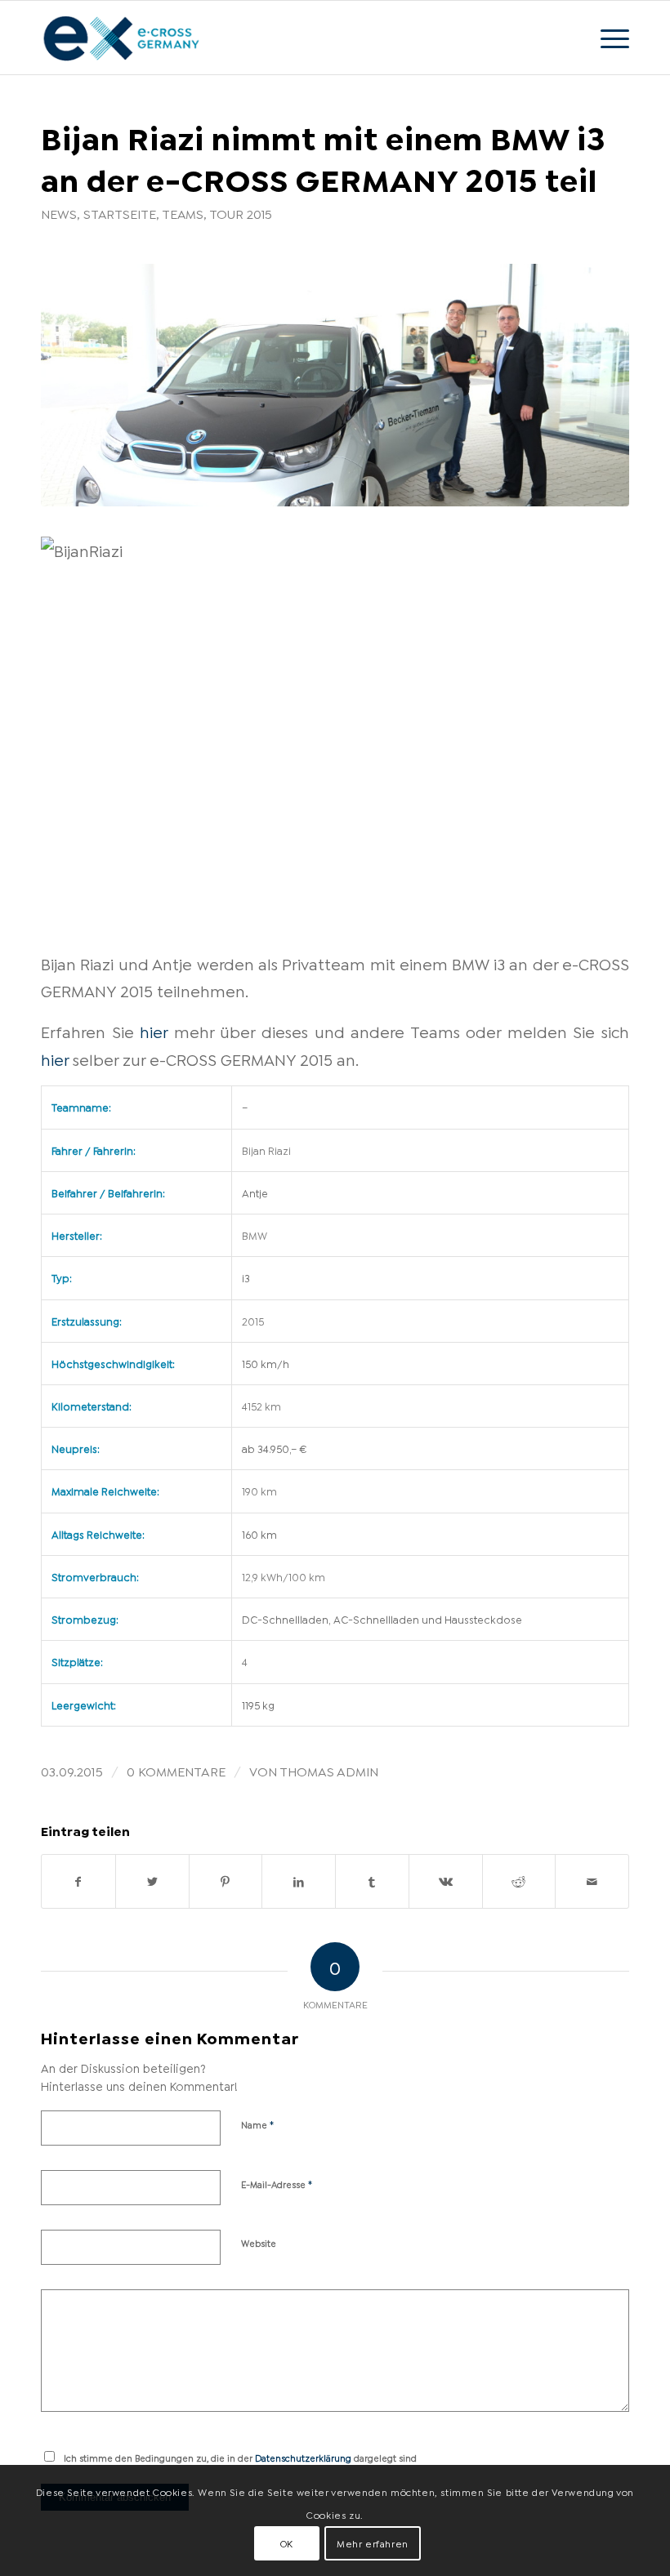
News (59, 213)
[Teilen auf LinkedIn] (299, 1881)
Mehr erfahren (373, 2543)
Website (259, 2243)
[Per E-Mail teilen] (592, 1881)
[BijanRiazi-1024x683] (335, 385)
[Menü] (607, 38)
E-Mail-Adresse (277, 2183)
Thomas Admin (329, 1770)
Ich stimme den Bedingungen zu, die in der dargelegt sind (240, 2458)
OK (287, 2543)
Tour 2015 (241, 213)
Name (258, 2124)
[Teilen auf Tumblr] (372, 1881)
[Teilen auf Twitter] (152, 1881)
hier (154, 1031)
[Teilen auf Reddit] (519, 1881)
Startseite (120, 213)
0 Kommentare (176, 1770)
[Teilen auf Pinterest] (226, 1881)
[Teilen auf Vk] (446, 1881)
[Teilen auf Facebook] (78, 1881)
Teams (183, 213)
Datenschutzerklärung (303, 2458)
